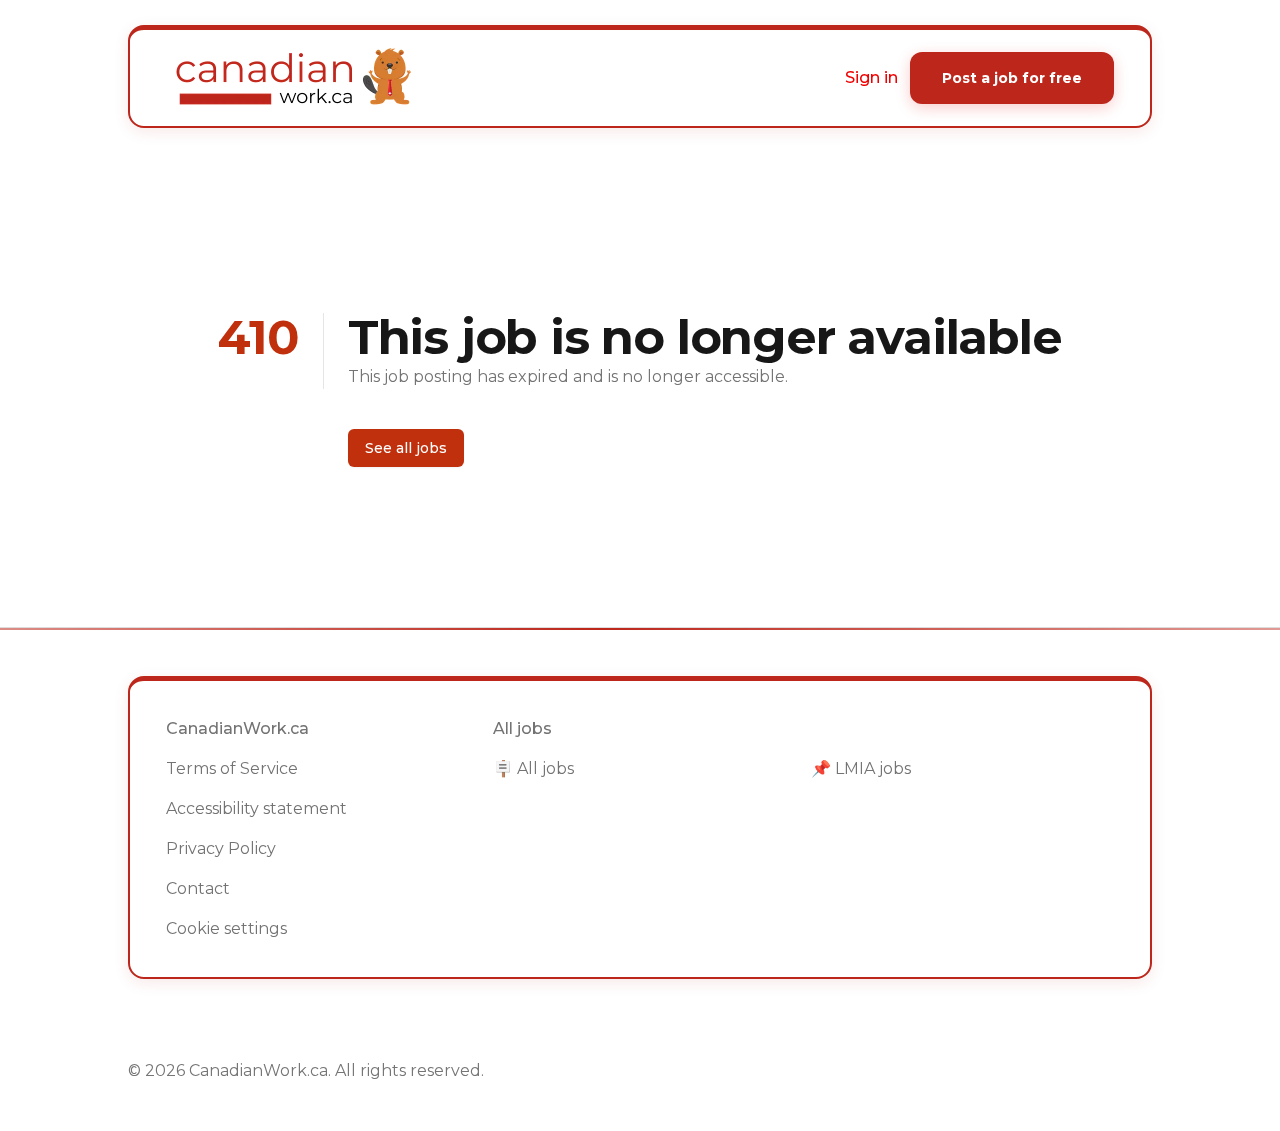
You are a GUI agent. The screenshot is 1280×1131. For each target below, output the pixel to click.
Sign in (871, 77)
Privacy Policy (221, 848)
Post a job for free (1012, 78)
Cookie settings (226, 928)
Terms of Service (232, 768)
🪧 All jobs (533, 768)
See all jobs (406, 448)
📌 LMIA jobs (861, 768)
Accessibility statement (256, 808)
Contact (198, 888)
